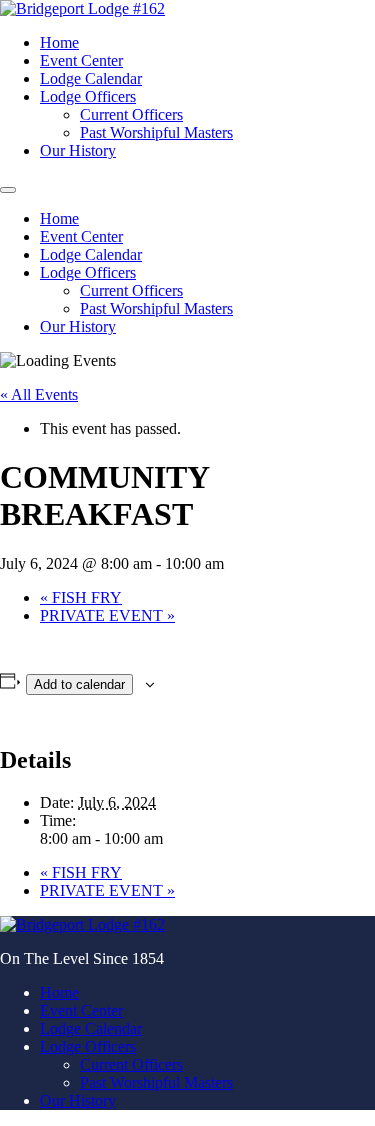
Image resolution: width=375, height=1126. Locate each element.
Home (59, 42)
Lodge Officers (88, 96)
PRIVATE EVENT (107, 615)
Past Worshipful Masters (156, 132)
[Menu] (8, 190)
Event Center (81, 60)
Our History (78, 150)
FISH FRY (81, 597)
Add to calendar (79, 684)
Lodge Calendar (91, 78)
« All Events (39, 394)
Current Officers (131, 114)
